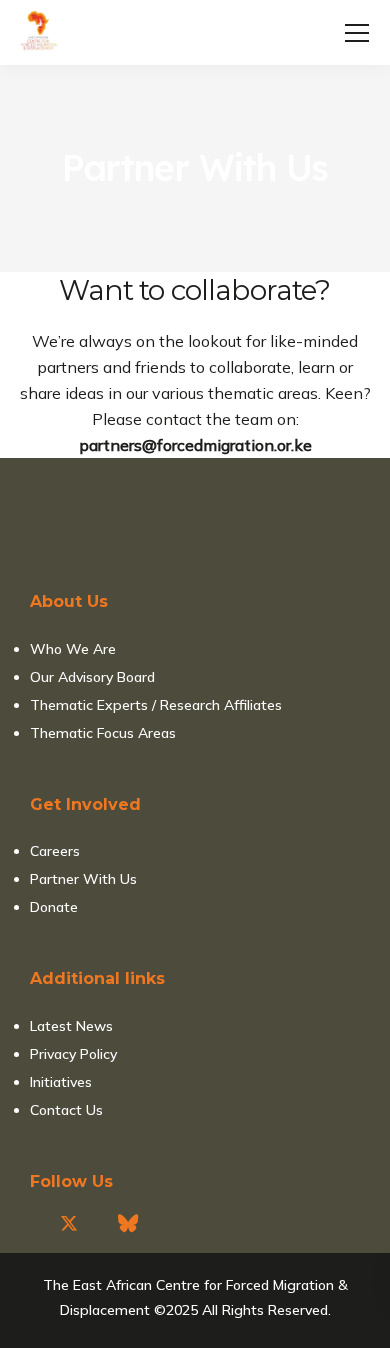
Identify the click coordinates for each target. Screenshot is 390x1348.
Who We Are (73, 649)
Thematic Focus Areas (103, 733)
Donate (54, 907)
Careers (55, 851)
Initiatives (61, 1082)
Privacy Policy (73, 1054)
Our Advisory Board (92, 677)
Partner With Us (83, 879)
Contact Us (66, 1110)
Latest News (71, 1026)
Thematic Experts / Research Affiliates (156, 705)
